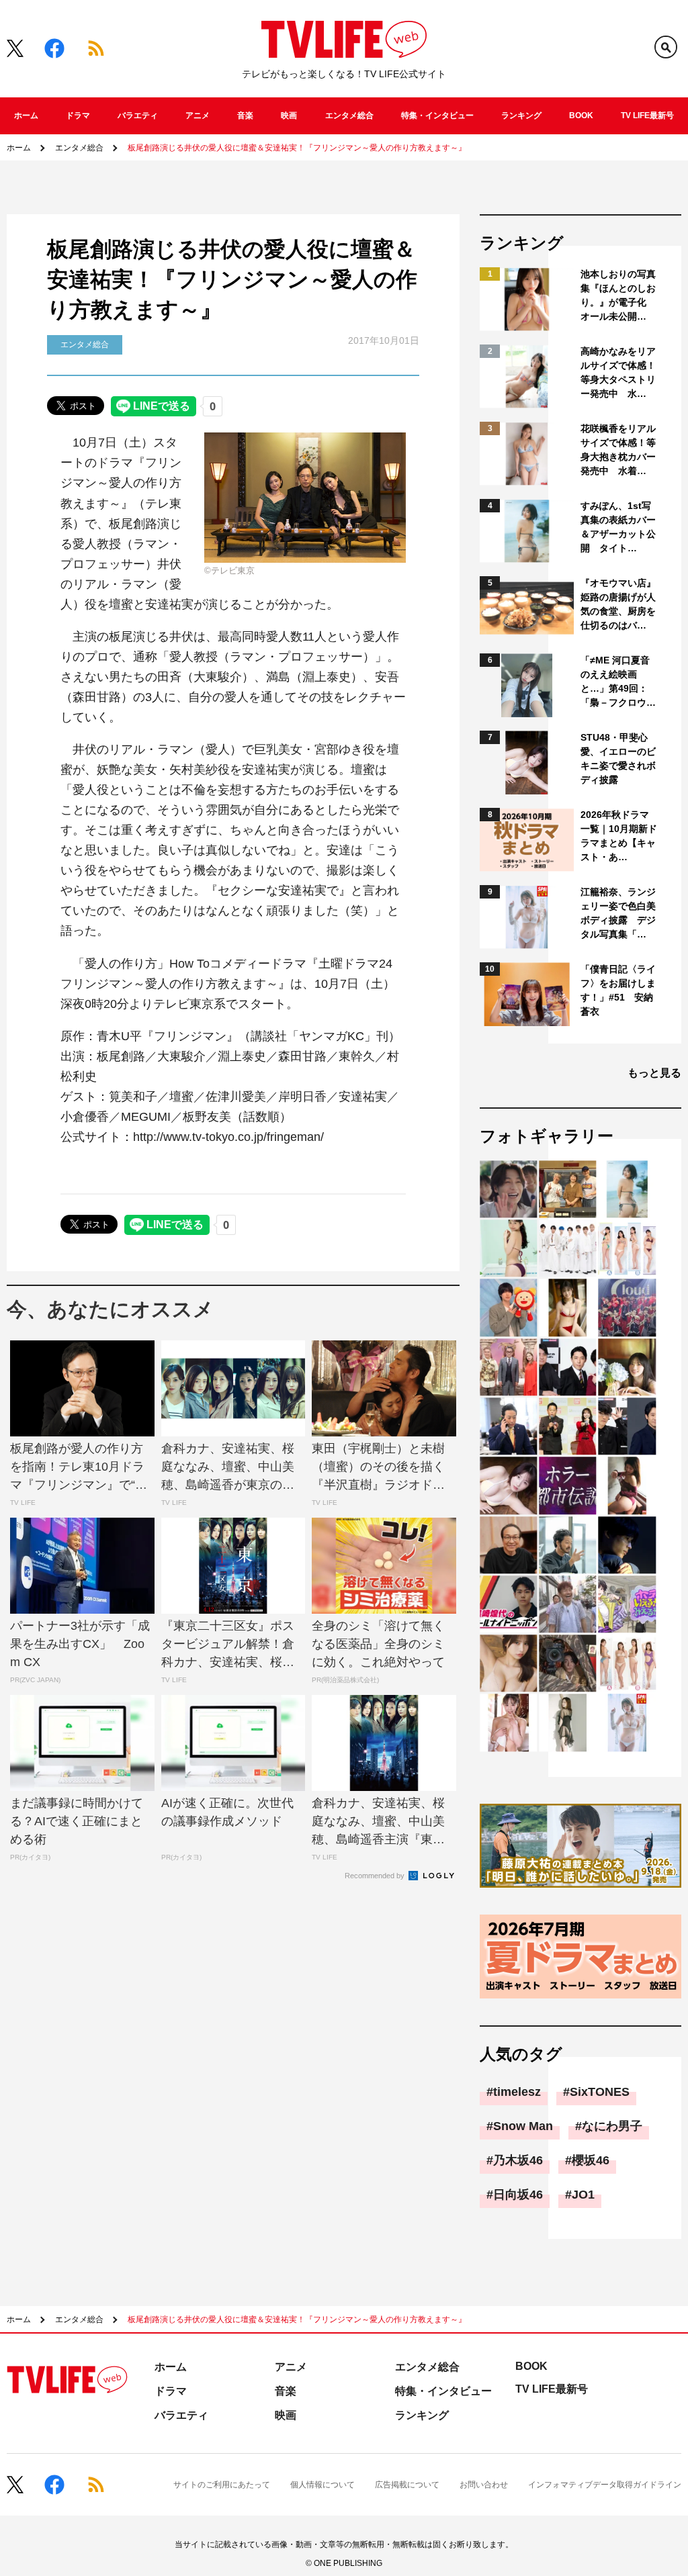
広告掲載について (407, 2485)
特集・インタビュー (437, 116)
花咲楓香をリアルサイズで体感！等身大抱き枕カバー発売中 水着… (618, 450)
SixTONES (600, 2092)
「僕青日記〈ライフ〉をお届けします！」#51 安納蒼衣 (618, 990)
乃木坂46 (518, 2160)
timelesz (517, 2092)
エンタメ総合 (349, 116)
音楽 (245, 116)
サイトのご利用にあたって (222, 2485)
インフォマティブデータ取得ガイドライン (605, 2485)
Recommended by (376, 1876)
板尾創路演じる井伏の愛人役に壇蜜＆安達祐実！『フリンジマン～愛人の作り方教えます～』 (297, 148)
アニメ (198, 116)
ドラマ (78, 116)
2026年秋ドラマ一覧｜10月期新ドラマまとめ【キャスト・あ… (619, 836)
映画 (289, 116)
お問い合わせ (484, 2485)
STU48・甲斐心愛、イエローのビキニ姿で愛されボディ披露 (618, 758)
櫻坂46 (591, 2160)
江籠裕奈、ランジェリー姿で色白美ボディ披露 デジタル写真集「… (618, 913)
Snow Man (523, 2126)
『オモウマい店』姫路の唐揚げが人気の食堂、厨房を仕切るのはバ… (618, 604)
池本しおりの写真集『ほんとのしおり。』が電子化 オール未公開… (618, 295)
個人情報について (322, 2485)
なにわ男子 (612, 2126)
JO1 (583, 2195)
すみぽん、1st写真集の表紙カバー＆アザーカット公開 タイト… (618, 527)
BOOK (581, 116)
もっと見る (654, 1073)
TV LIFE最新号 (647, 116)
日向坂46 (518, 2195)
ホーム (26, 116)
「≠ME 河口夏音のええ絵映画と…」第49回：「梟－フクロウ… (618, 681)
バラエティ (138, 116)
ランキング (521, 116)
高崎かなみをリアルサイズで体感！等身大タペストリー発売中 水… (618, 372)
